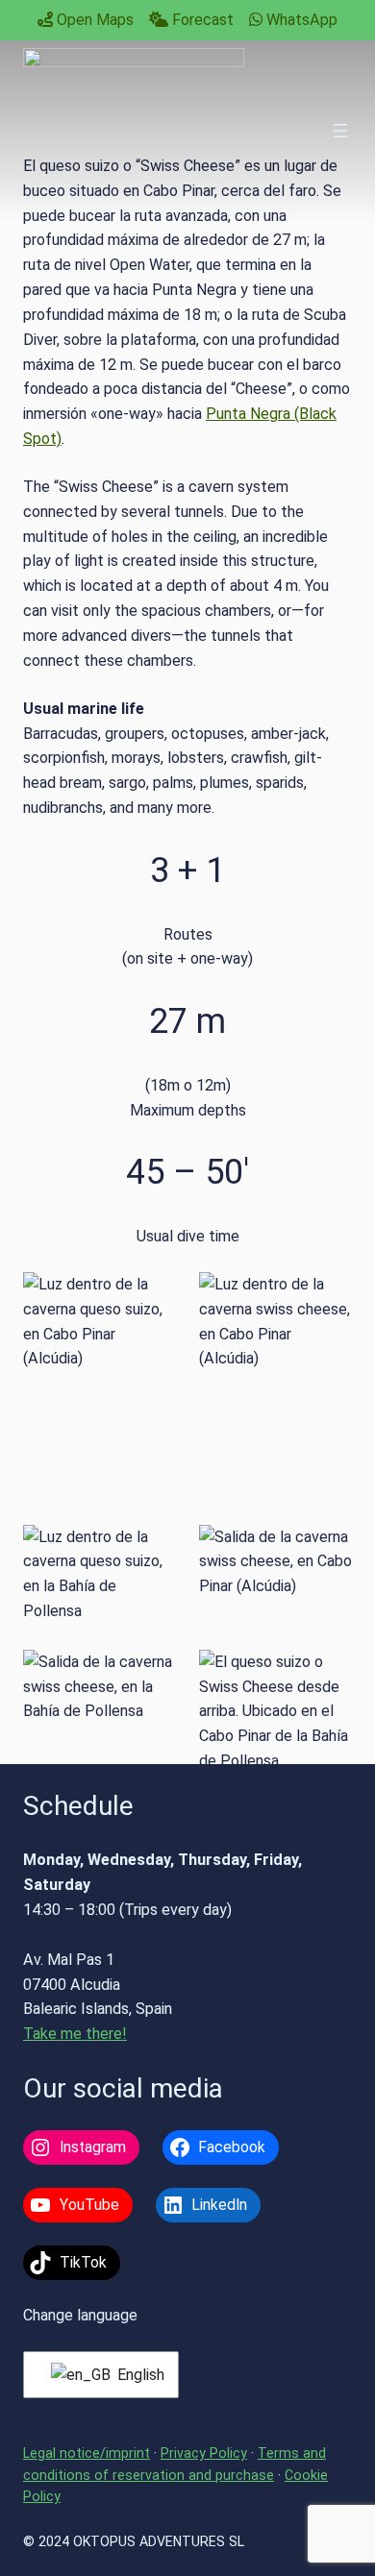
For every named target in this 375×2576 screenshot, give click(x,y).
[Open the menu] (340, 131)
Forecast (201, 20)
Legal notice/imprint (87, 2453)
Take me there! (75, 2034)
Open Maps (93, 20)
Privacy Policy (204, 2453)
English (136, 2375)
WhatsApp (300, 20)
